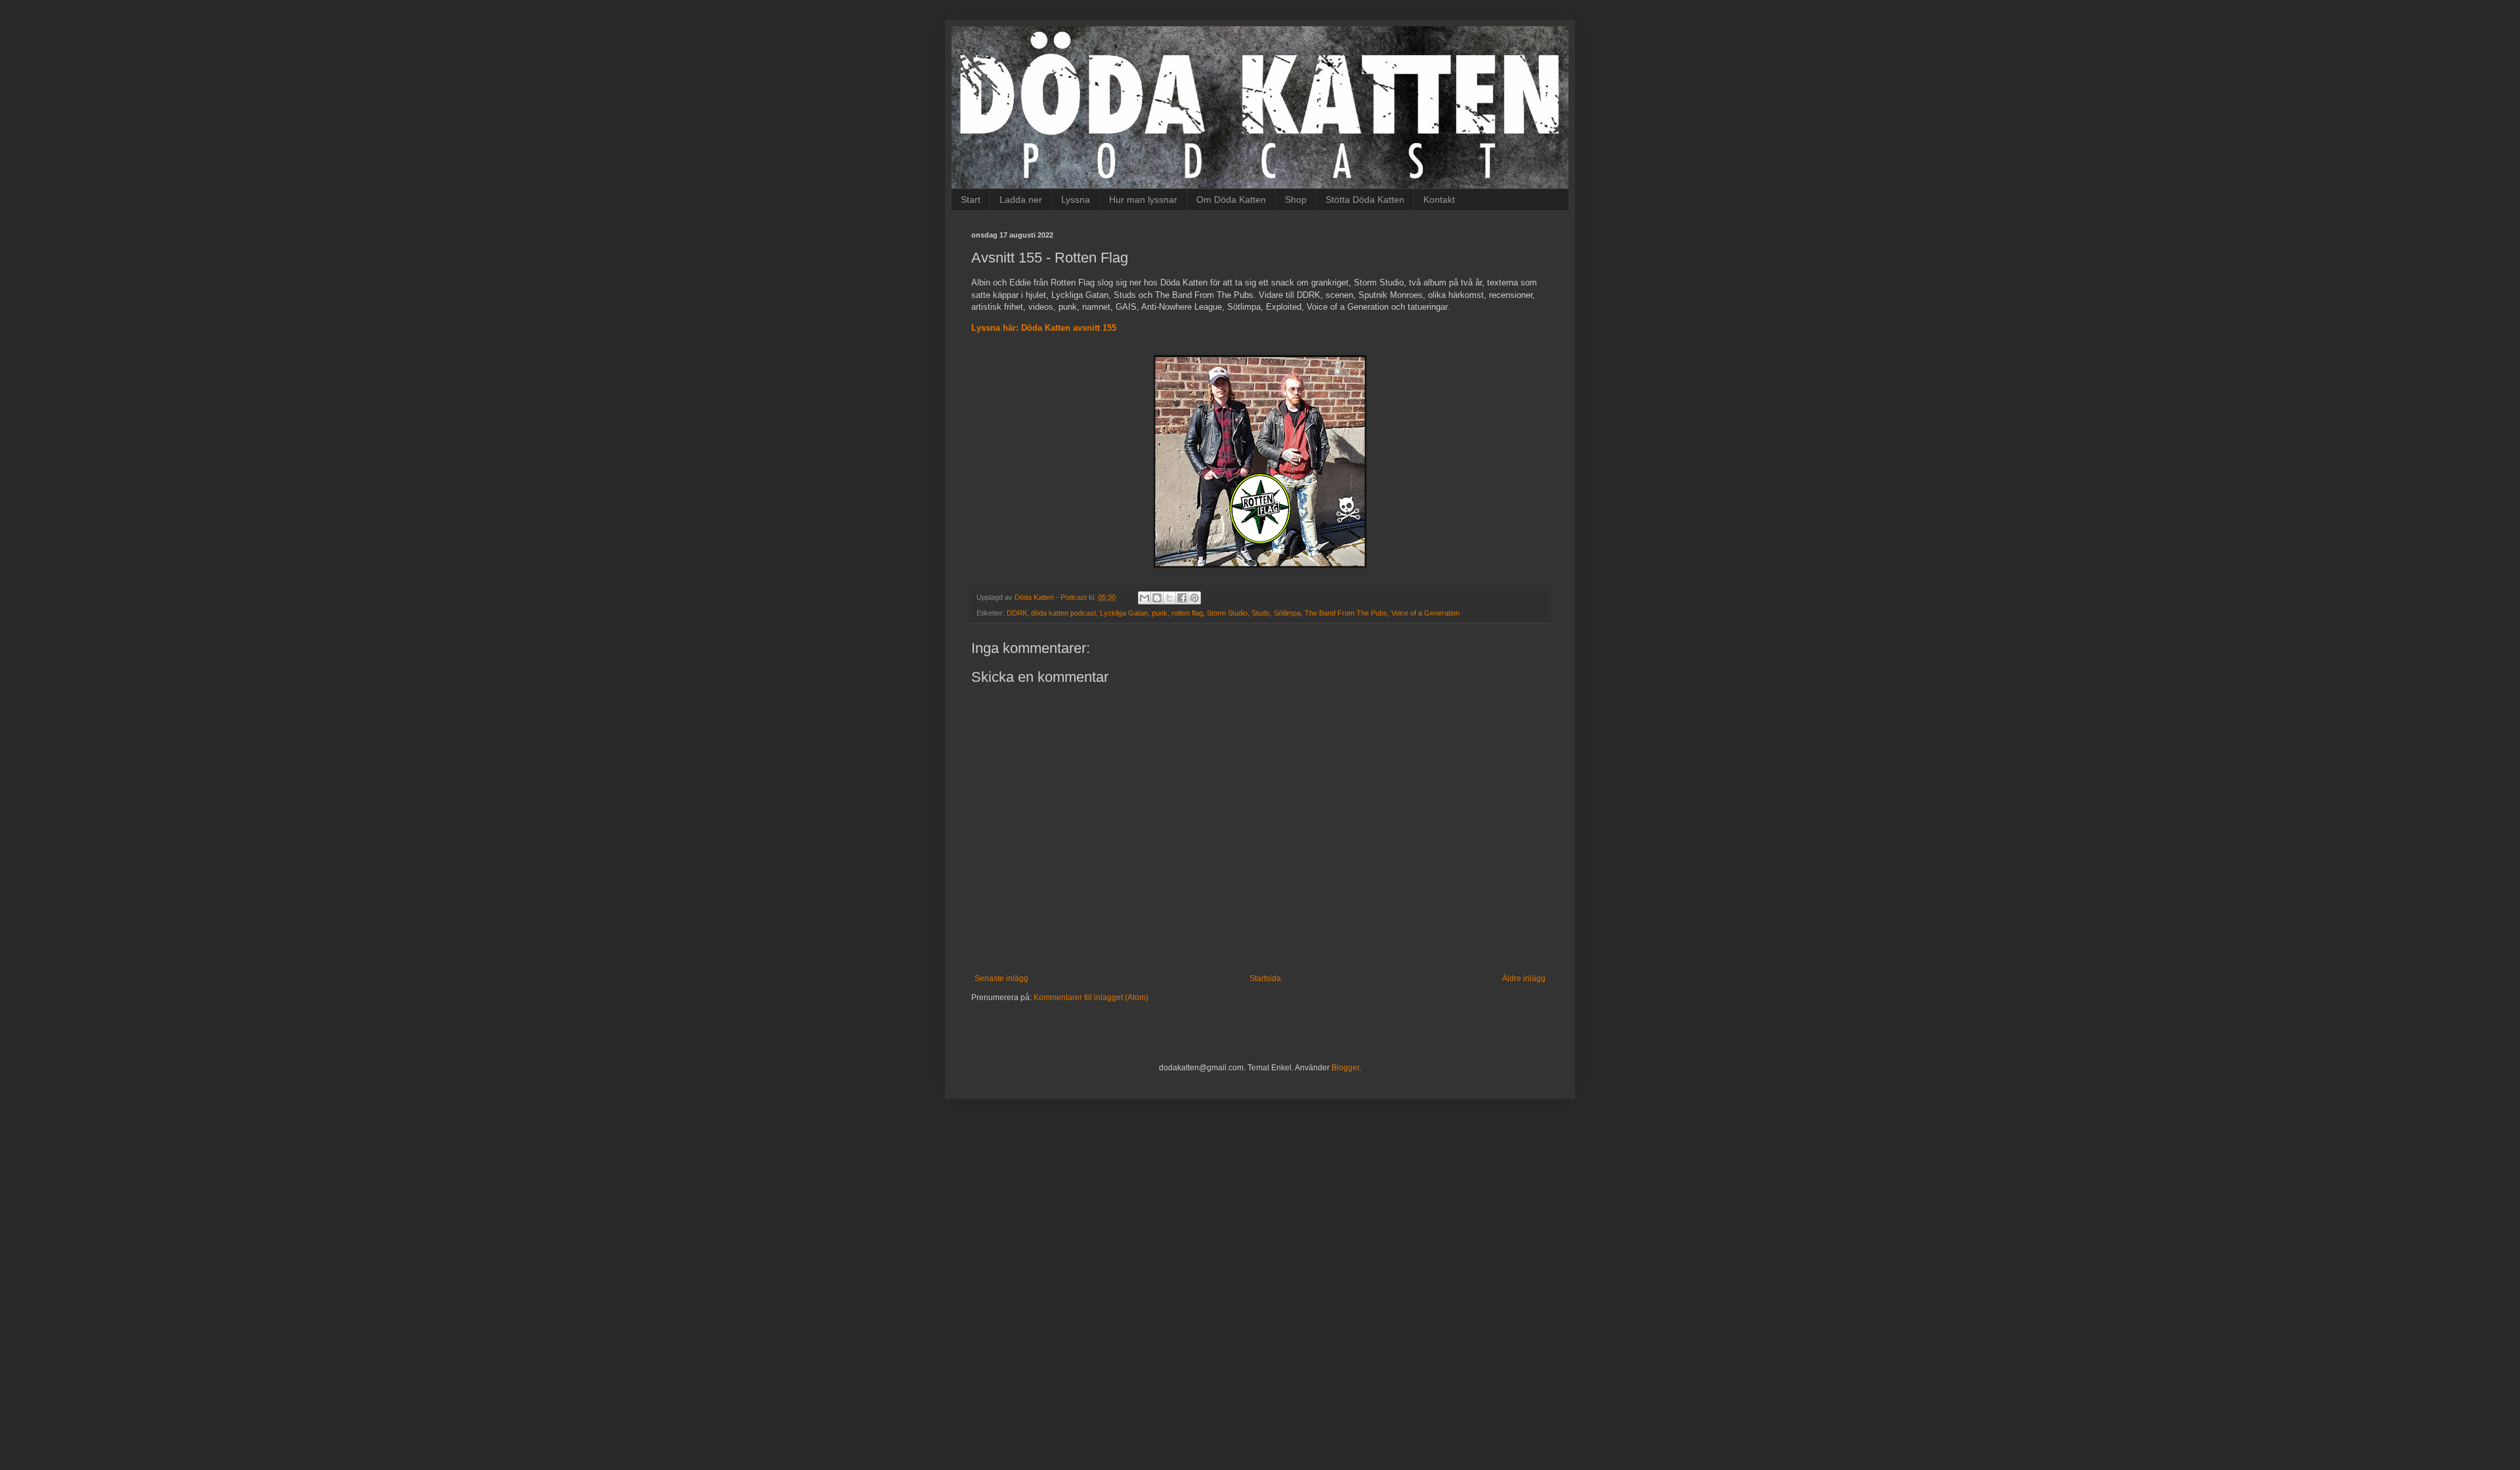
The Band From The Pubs (1346, 613)
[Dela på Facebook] (1182, 598)
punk (1160, 613)
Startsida (1265, 978)
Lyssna (1076, 199)
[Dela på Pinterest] (1194, 598)
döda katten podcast (1063, 613)
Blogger (1345, 1068)
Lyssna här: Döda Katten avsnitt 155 (1044, 328)
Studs (1261, 613)
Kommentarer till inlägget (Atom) (1091, 997)
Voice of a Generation (1425, 613)
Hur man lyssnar (1143, 199)
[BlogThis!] (1157, 598)
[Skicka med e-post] (1144, 598)
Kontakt (1439, 199)
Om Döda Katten (1231, 199)
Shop (1296, 199)
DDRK (1017, 613)
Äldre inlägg (1524, 978)
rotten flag (1187, 613)
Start (971, 199)
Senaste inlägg (1001, 978)
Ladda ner (1021, 199)
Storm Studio (1227, 613)
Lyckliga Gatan (1124, 613)
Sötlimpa (1287, 613)
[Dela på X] (1169, 598)
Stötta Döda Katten (1365, 199)
